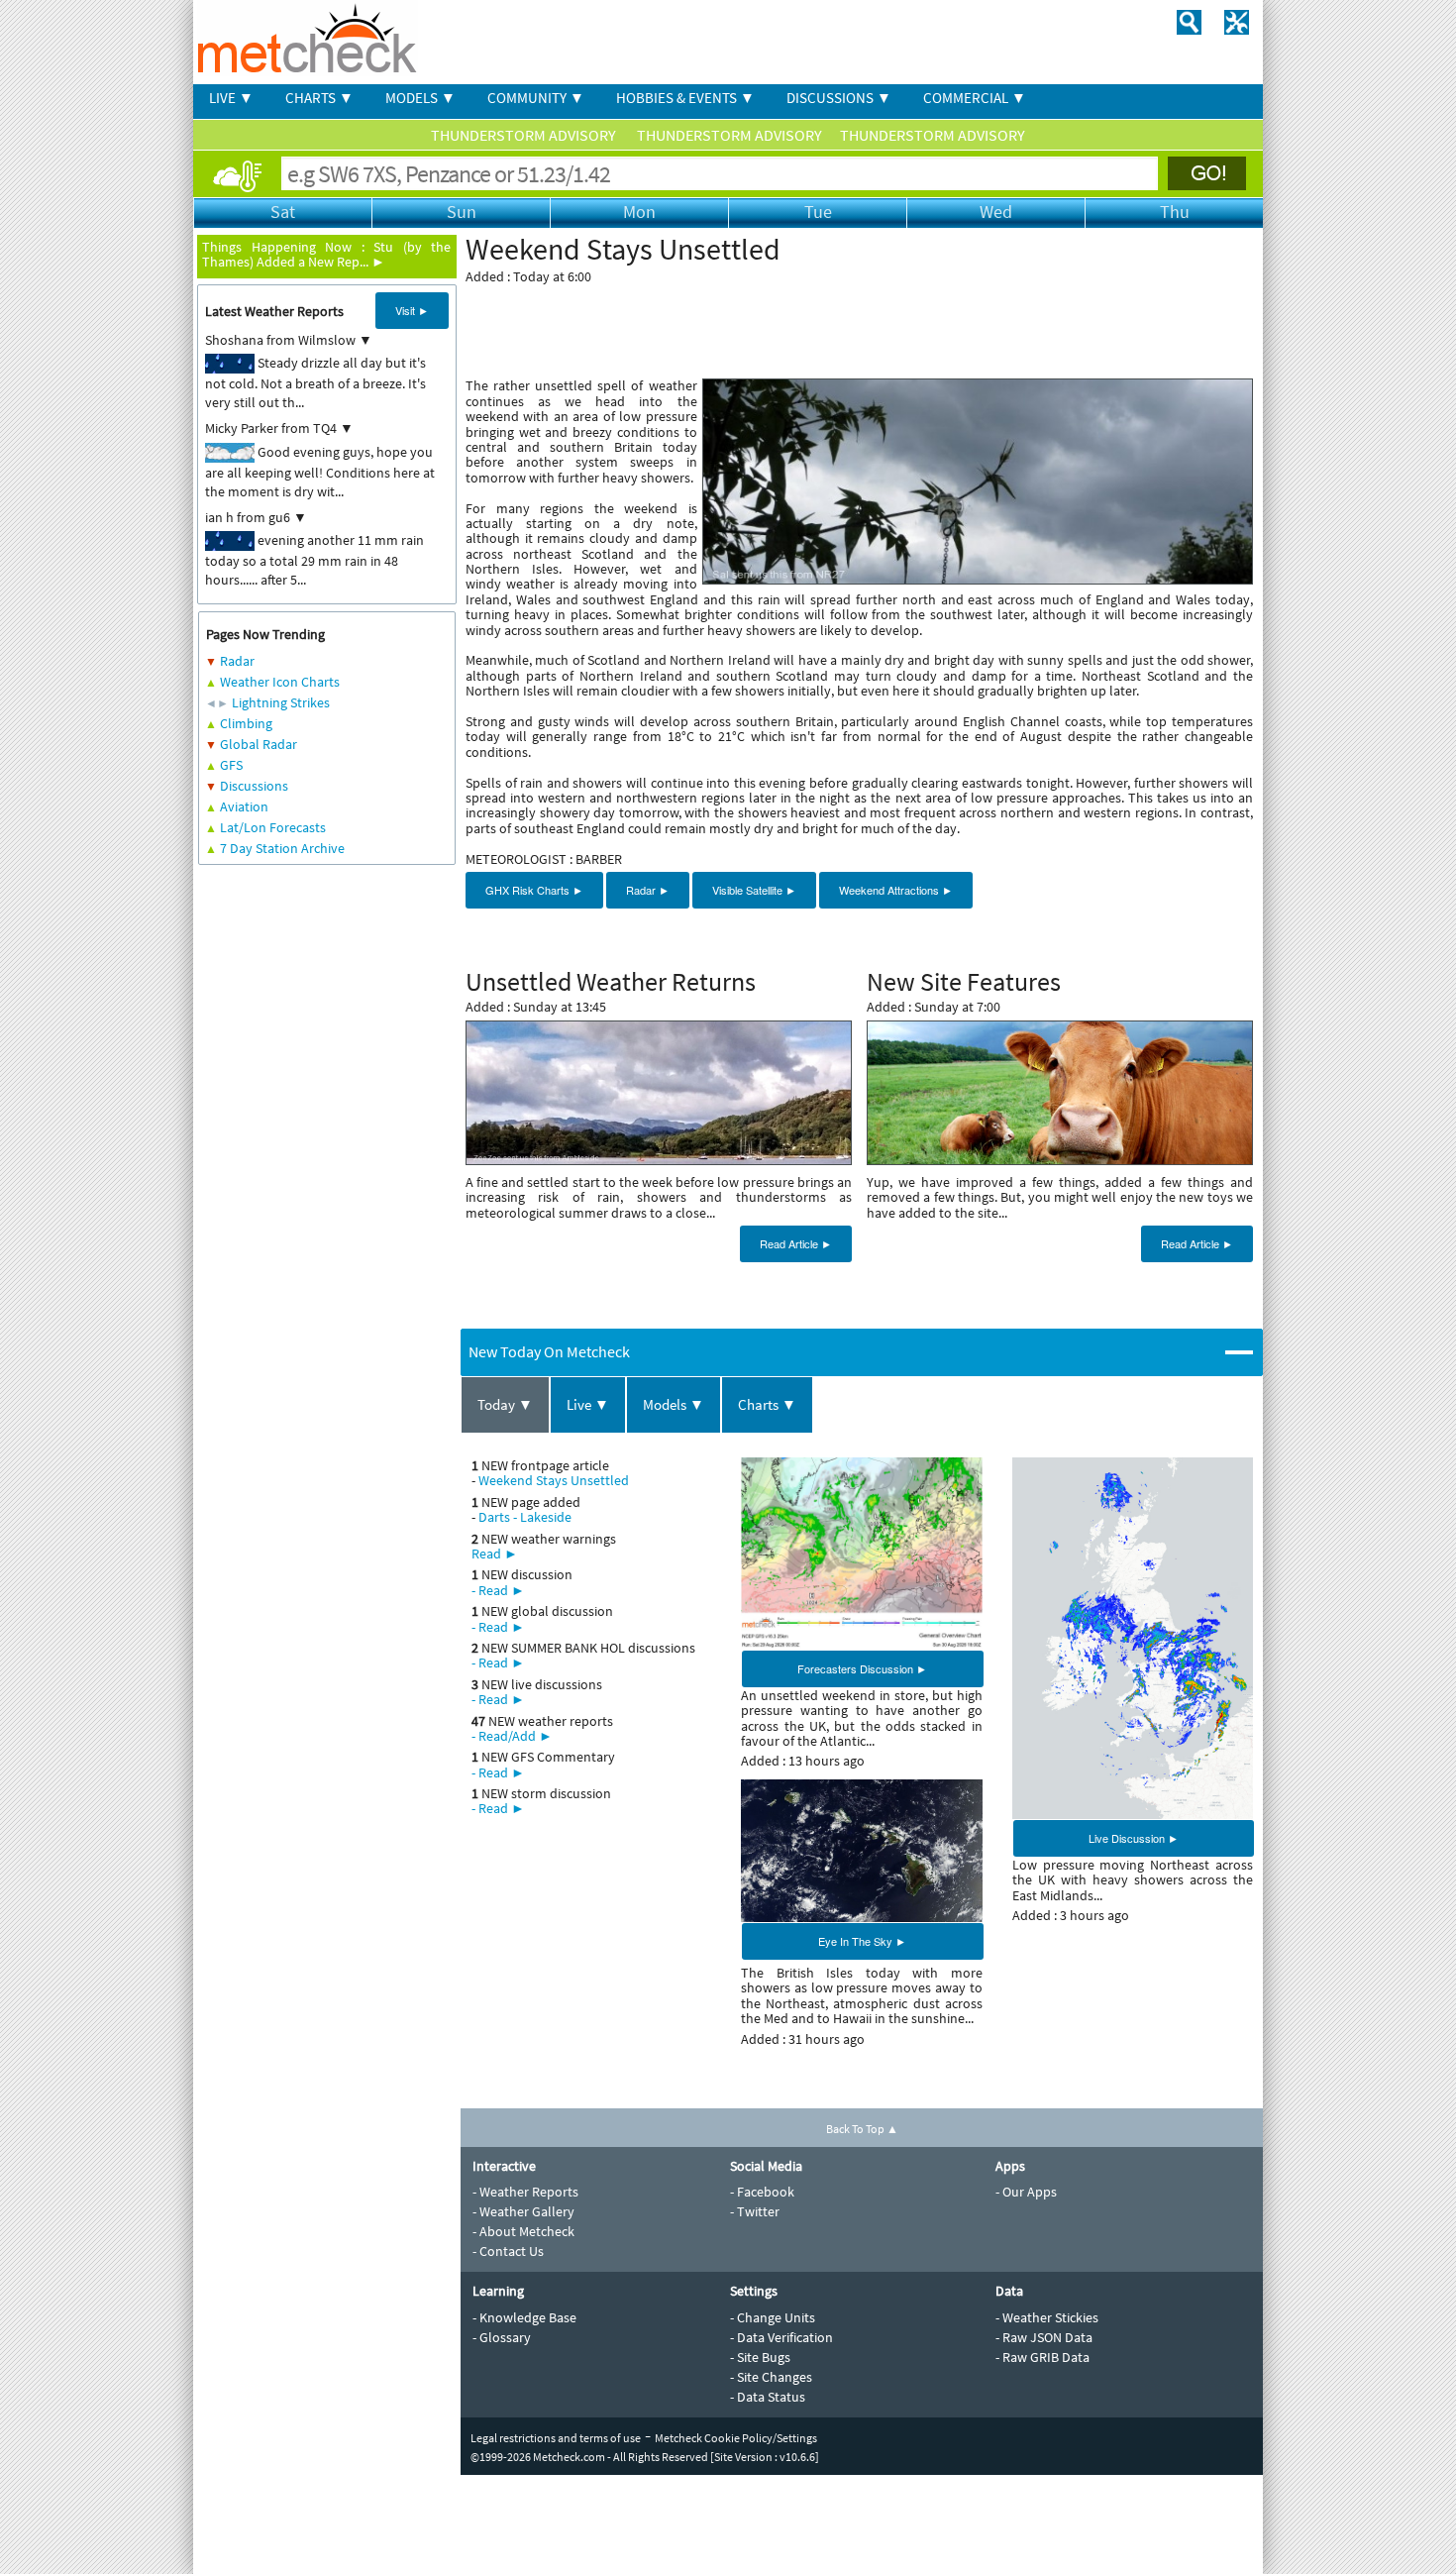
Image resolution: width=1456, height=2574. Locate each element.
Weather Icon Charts (280, 682)
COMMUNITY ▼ (536, 98)
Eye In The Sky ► (862, 1941)
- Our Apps (1026, 2192)
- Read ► (498, 1590)
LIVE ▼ (231, 98)
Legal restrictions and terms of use (556, 2438)
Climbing (246, 723)
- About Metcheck (523, 2231)
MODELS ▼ (420, 98)
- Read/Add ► (512, 1736)
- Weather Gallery (523, 2211)
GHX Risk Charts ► (534, 890)
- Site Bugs (760, 2357)
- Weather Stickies (1047, 2317)
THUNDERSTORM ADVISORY (525, 135)
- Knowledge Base (524, 2317)
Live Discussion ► (1134, 1838)
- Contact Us (508, 2251)
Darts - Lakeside (525, 1517)
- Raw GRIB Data (1042, 2357)
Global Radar (259, 744)
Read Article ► (796, 1243)
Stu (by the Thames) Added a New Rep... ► (326, 254)
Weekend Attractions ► (896, 890)
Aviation (244, 806)
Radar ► (648, 890)
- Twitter (755, 2211)
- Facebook (762, 2192)
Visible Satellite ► (754, 890)
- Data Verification (781, 2337)
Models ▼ (674, 1404)
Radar (237, 661)
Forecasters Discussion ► (862, 1668)
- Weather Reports (525, 2192)
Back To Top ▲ (862, 2129)
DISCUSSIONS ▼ (839, 98)
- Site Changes (771, 2377)
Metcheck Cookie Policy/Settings (736, 2438)
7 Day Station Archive (282, 848)
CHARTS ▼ (319, 98)
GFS (231, 765)
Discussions (254, 786)
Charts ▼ (767, 1404)
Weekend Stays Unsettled (554, 1480)
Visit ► (412, 310)
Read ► (495, 1554)
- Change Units (773, 2317)
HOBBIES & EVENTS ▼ (685, 98)
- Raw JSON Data (1044, 2337)
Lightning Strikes (281, 702)
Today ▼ (505, 1404)
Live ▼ (588, 1404)
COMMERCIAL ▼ (975, 98)
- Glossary (502, 2337)
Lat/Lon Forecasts (273, 827)
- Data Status (768, 2397)
